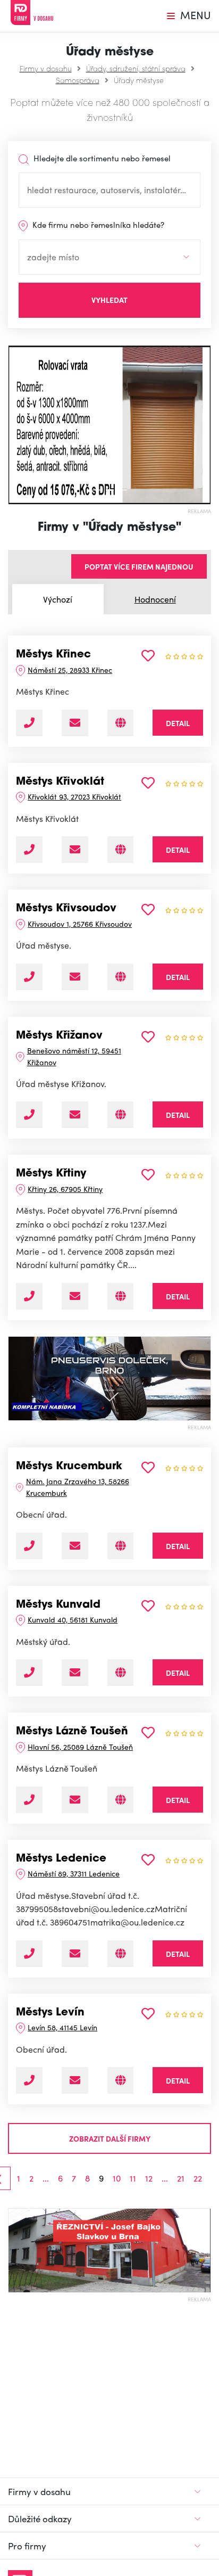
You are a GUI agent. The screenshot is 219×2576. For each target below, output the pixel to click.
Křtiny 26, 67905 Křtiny (65, 1189)
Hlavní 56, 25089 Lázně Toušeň (80, 1747)
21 (181, 2178)
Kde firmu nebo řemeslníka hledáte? (97, 225)
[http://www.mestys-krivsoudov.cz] (120, 977)
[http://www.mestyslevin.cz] (120, 2080)
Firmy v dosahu (46, 68)
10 (117, 2178)
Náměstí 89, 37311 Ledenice (74, 1873)
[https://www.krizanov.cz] (120, 1115)
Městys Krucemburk (69, 1467)
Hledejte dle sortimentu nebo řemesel (101, 158)
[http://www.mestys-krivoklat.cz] (120, 850)
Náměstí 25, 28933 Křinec (70, 670)
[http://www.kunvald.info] (120, 1673)
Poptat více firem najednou (139, 566)
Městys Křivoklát (60, 782)
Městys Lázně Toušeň (72, 1732)
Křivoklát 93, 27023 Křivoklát (74, 796)
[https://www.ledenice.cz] (120, 1954)
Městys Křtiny (51, 1174)
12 (149, 2178)
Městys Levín (50, 2013)
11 (133, 2178)
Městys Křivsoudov (66, 909)
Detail (178, 723)
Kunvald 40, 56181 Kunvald (73, 1619)
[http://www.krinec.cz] (120, 723)
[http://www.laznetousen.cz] (120, 1800)
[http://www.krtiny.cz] (120, 1296)
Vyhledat (109, 300)
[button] (13, 425)
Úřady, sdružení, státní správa (136, 68)
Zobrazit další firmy (110, 2138)
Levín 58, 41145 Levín (62, 2027)
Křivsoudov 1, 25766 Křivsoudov (80, 924)
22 (198, 2178)
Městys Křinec (53, 655)
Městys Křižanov (59, 1036)
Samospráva (78, 80)
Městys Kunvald (58, 1605)
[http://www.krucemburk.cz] (120, 1546)
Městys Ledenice (61, 1859)
